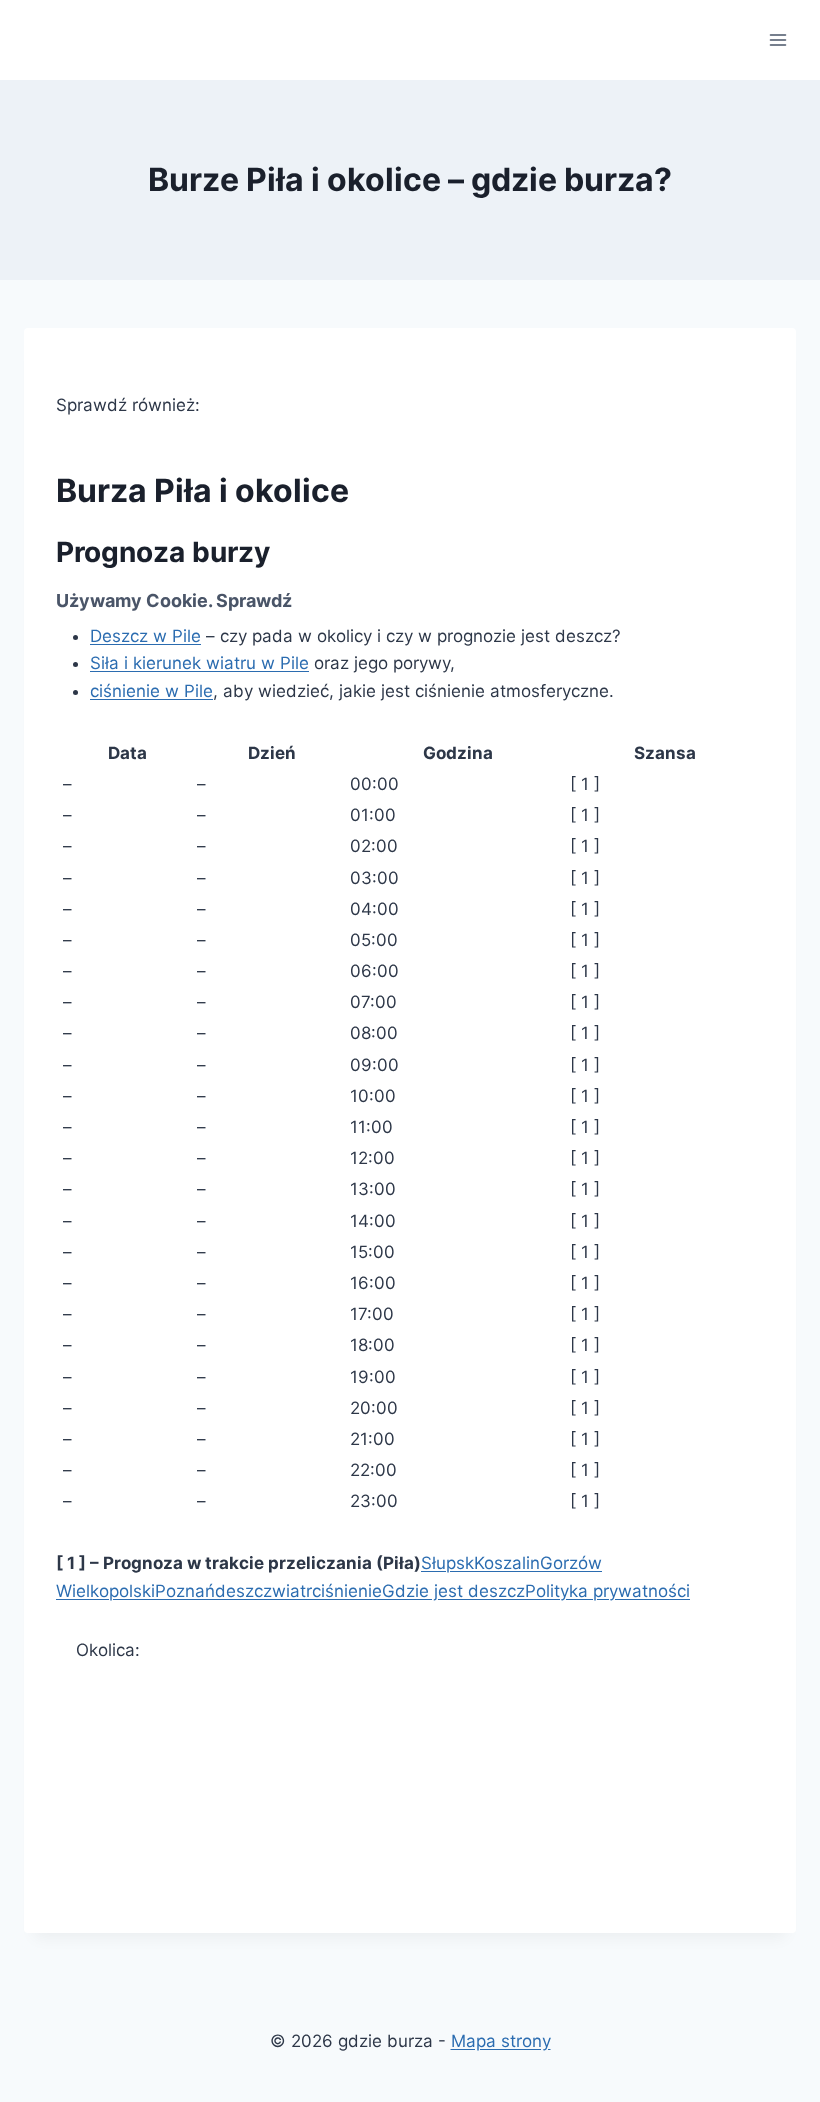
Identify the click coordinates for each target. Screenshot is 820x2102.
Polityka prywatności (607, 1591)
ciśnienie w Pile (151, 691)
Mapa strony (501, 2041)
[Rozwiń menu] (777, 39)
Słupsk (447, 1563)
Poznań (185, 1591)
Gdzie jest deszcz (453, 1591)
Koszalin (507, 1563)
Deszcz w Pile (145, 636)
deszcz (243, 1591)
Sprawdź (254, 600)
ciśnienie (347, 1591)
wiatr (292, 1591)
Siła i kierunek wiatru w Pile (199, 663)
